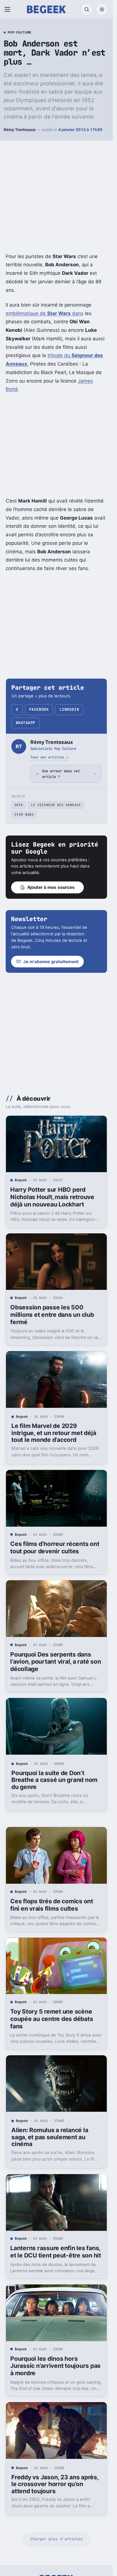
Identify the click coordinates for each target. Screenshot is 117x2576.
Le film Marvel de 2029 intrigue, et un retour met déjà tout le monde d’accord (54, 1433)
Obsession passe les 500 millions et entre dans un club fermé (52, 1315)
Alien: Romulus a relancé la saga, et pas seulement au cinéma (50, 2137)
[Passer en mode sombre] (102, 9)
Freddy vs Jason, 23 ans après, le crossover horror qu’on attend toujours (55, 2484)
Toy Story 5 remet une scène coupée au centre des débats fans (52, 2019)
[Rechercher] (87, 9)
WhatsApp (26, 723)
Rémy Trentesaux (20, 130)
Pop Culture (20, 33)
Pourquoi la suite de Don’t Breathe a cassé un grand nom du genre (54, 1780)
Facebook (39, 709)
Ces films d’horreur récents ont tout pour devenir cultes (55, 1548)
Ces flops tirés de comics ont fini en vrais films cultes (52, 1905)
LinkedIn (69, 709)
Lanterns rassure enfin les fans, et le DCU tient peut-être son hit (56, 2252)
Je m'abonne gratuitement (51, 962)
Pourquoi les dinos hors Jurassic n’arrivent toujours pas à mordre (55, 2366)
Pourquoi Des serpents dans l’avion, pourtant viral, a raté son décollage (56, 1662)
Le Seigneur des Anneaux (56, 805)
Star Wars (24, 815)
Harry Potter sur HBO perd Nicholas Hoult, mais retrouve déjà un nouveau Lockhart (52, 1197)
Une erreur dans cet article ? (61, 774)
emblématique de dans (45, 313)
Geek (19, 805)
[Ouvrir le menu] (9, 9)
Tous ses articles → (49, 757)
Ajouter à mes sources (51, 887)
